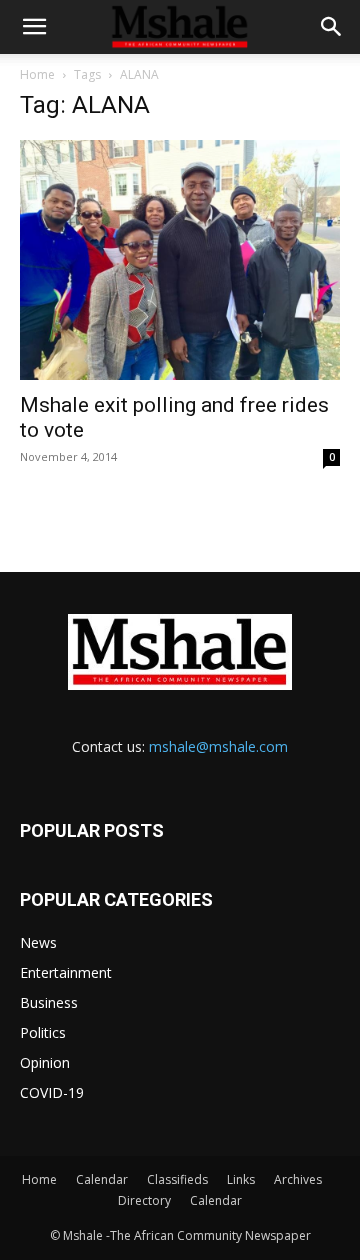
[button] (34, 27)
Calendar (102, 1179)
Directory (144, 1200)
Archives (298, 1179)
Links (241, 1179)
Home (37, 74)
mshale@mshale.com (218, 746)
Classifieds (177, 1179)
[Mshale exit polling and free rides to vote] (180, 260)
